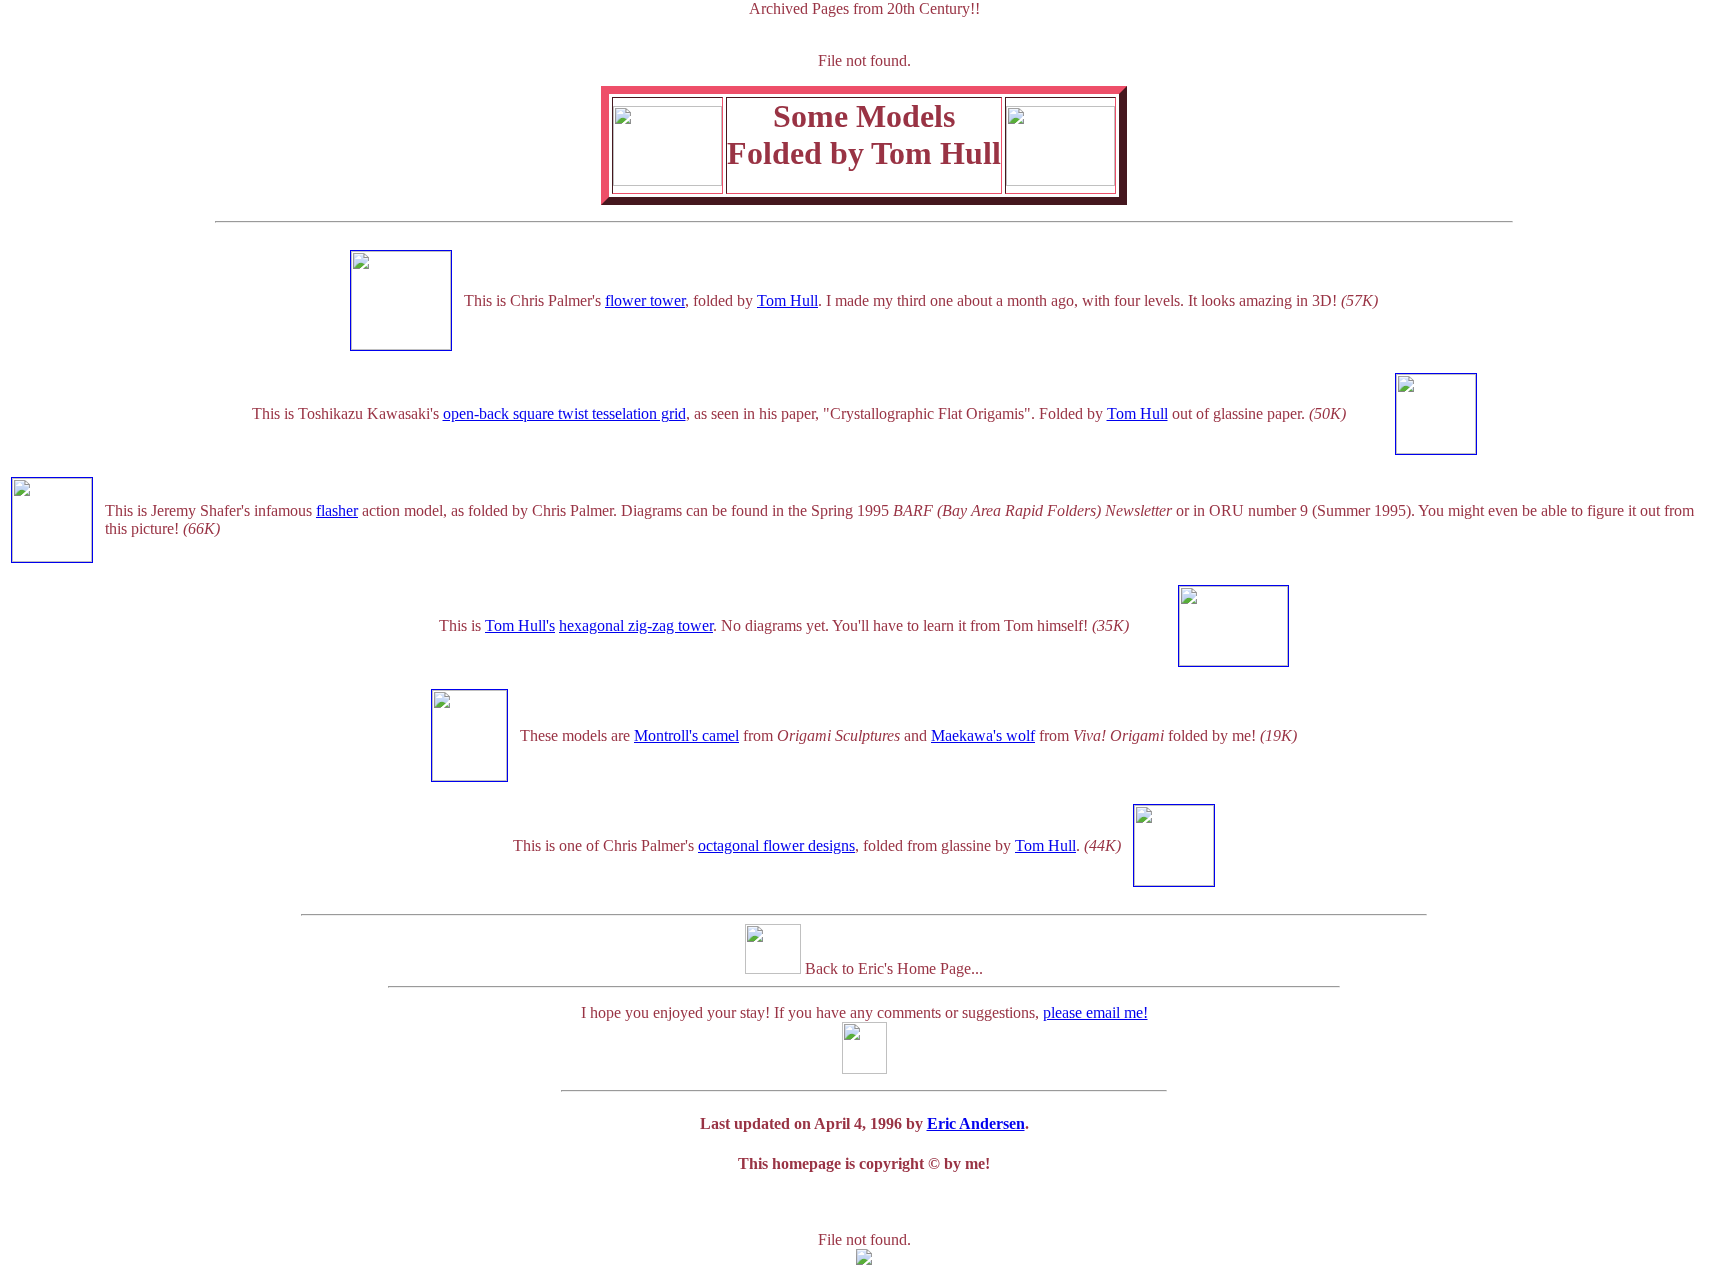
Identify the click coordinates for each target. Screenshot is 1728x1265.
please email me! (1095, 1012)
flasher (337, 510)
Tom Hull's (520, 625)
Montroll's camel (686, 735)
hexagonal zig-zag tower (636, 625)
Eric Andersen (976, 1123)
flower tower (645, 300)
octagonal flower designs (776, 845)
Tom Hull (787, 300)
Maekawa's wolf (983, 735)
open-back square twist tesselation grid (564, 413)
